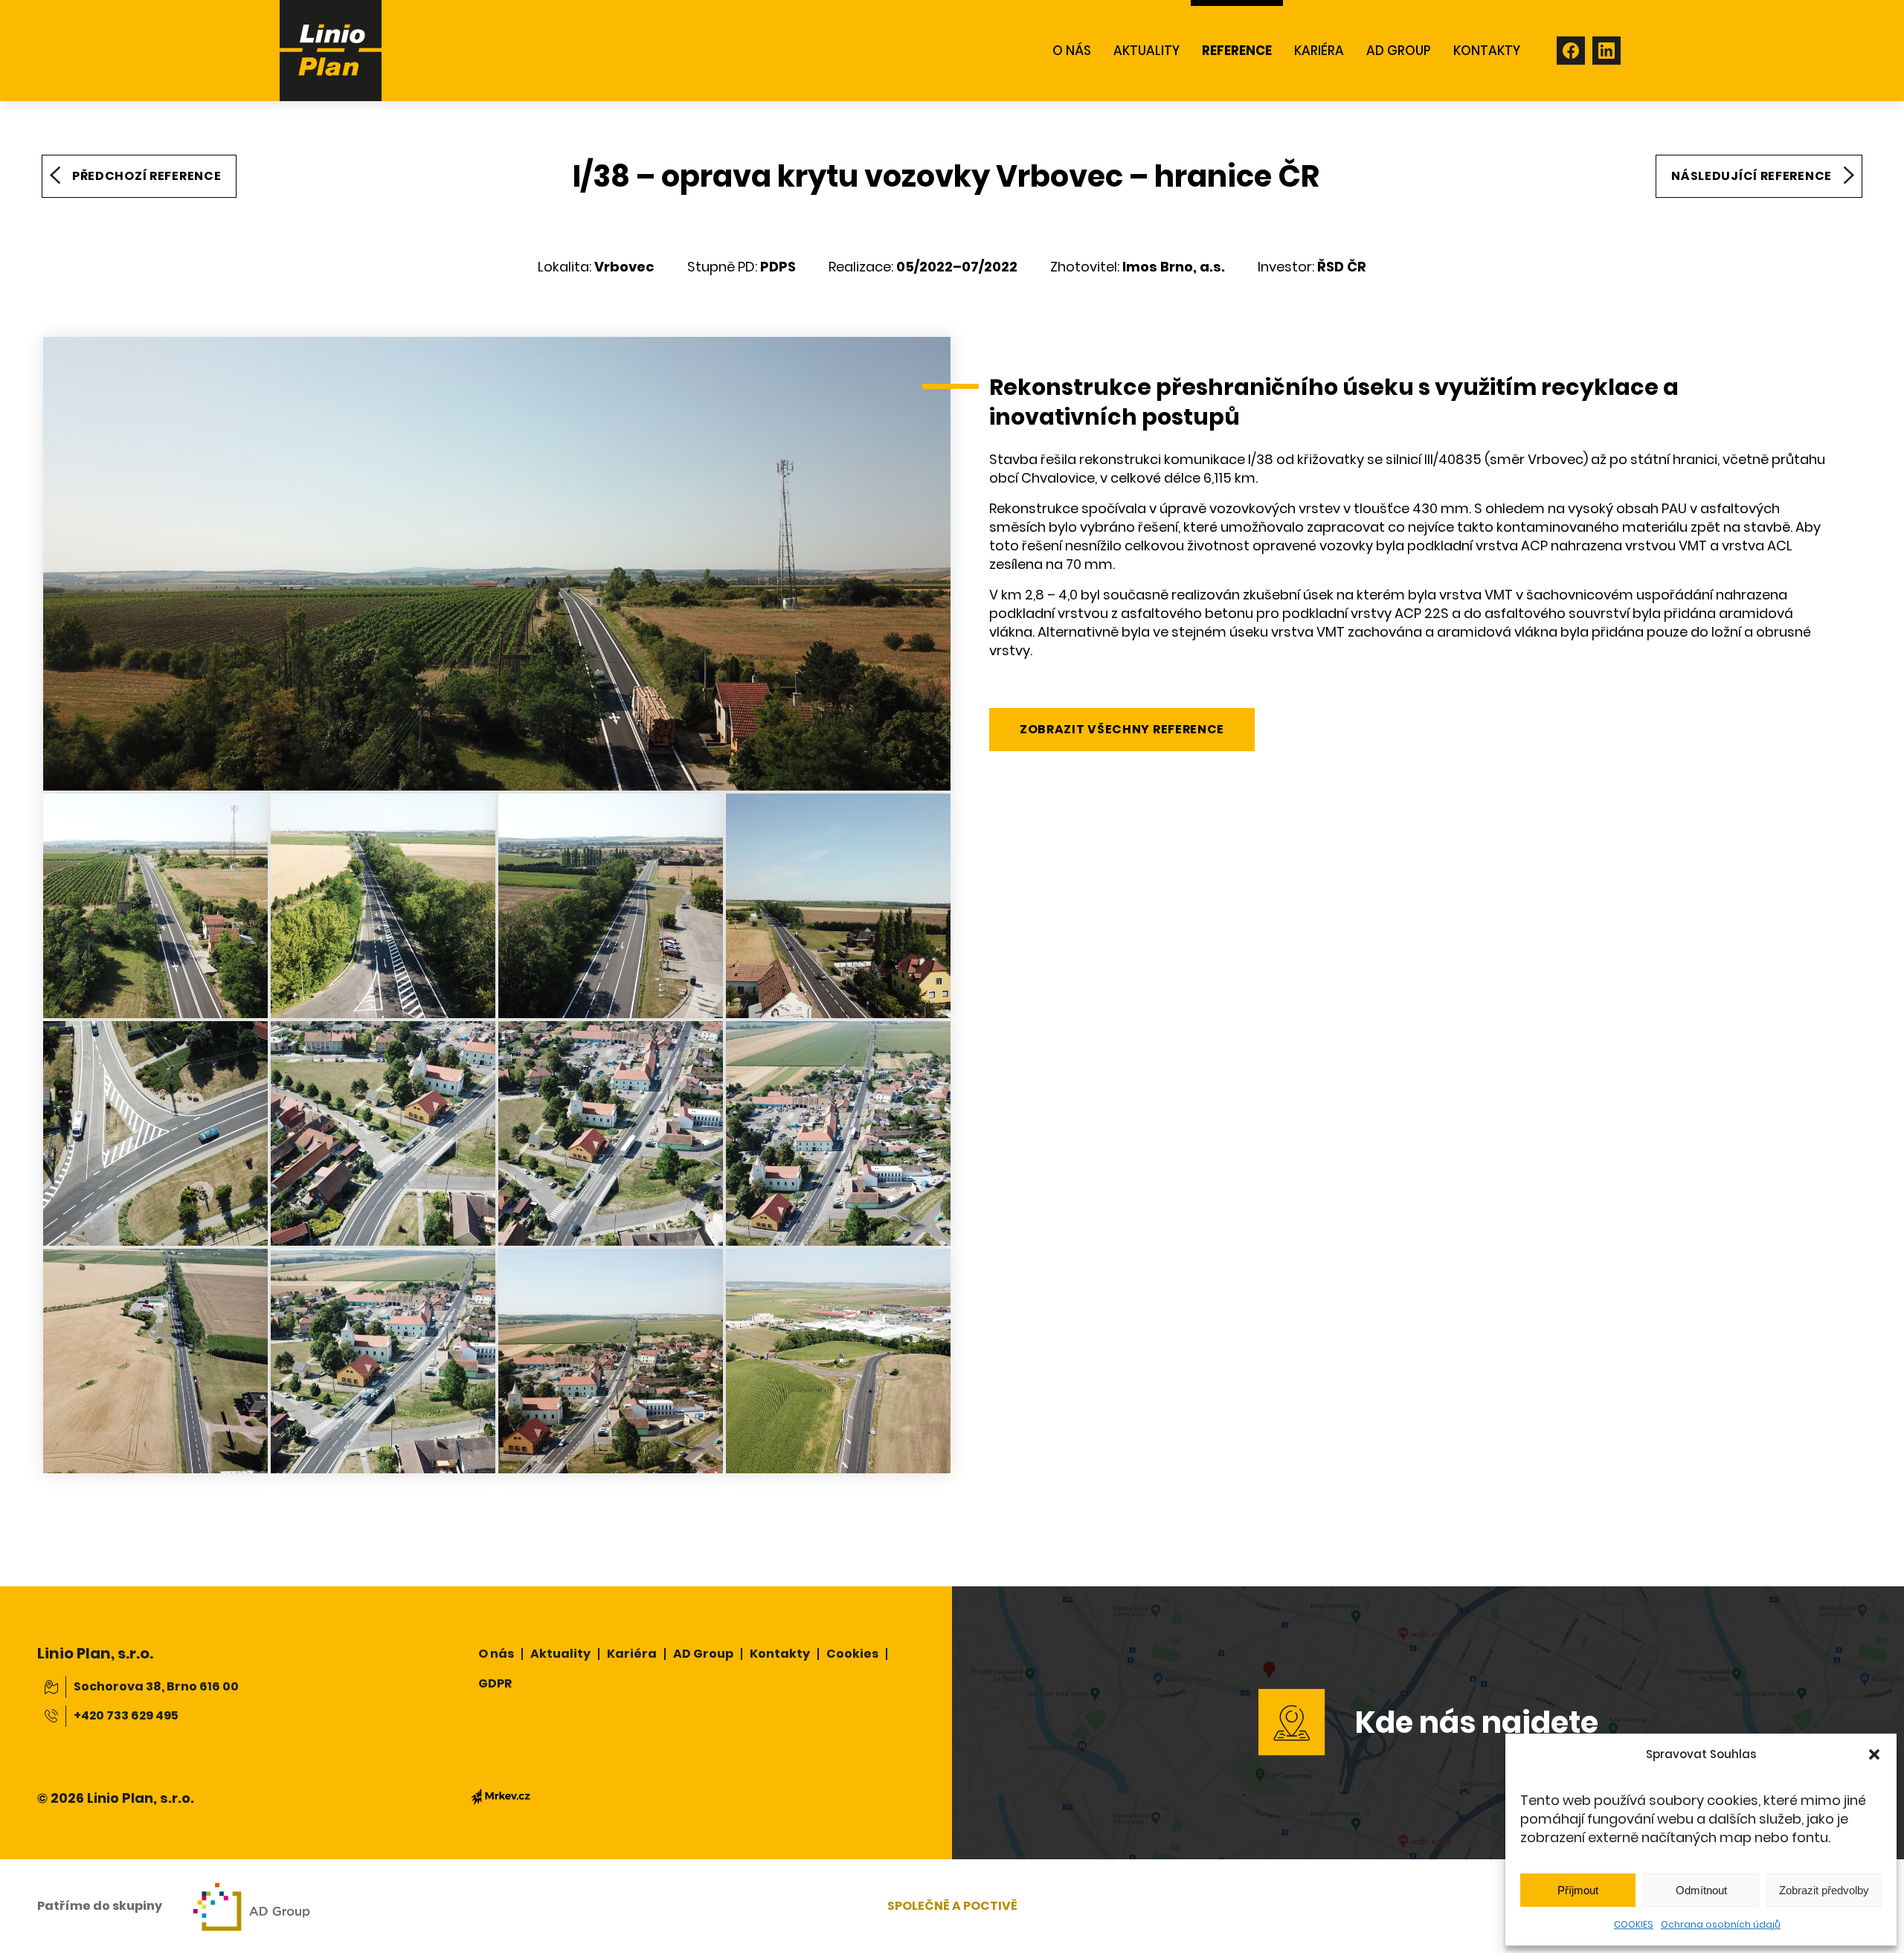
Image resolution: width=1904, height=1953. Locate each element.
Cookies (852, 1654)
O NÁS (1072, 51)
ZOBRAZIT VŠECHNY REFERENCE (1122, 729)
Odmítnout (1701, 1890)
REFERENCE (1237, 51)
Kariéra (1319, 51)
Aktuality (560, 1654)
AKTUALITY (1146, 51)
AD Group (703, 1654)
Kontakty (780, 1654)
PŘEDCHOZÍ (147, 176)
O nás (496, 1654)
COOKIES (1634, 1924)
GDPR (495, 1683)
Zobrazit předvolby (1824, 1890)
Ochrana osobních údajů (1721, 1924)
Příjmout (1578, 1890)
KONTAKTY (1487, 51)
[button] (1874, 1754)
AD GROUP (1399, 51)
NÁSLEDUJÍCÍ (1752, 176)
